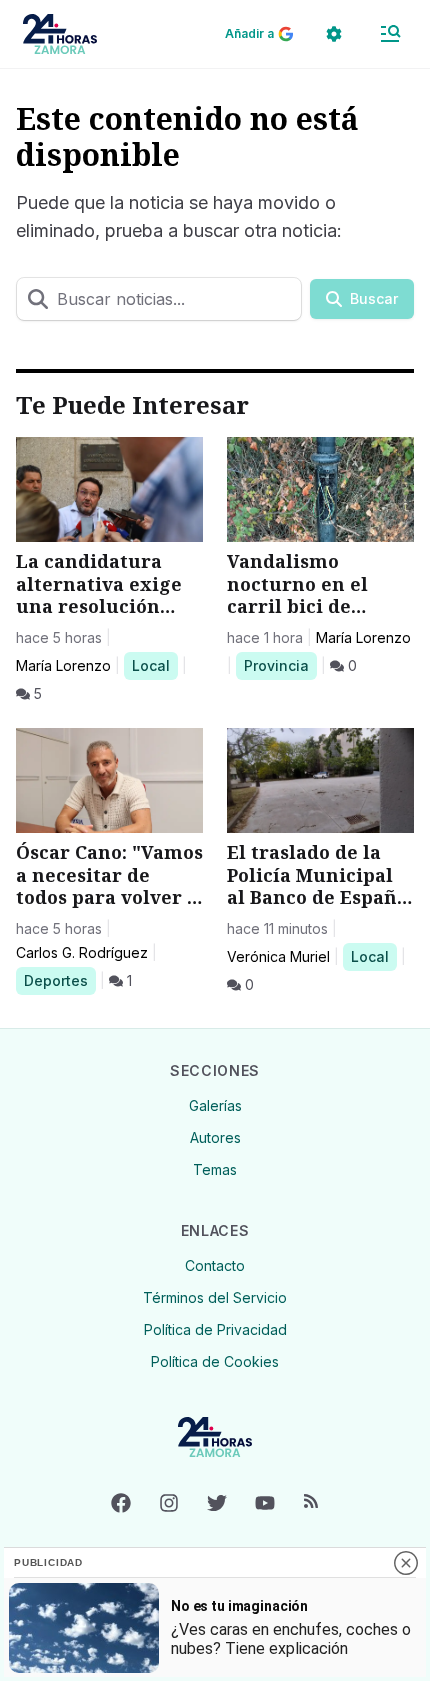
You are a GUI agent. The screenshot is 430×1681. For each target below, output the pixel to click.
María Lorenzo (63, 665)
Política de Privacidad (215, 1329)
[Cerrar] (406, 1563)
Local (154, 665)
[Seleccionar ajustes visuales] (334, 34)
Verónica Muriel (278, 956)
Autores (215, 1137)
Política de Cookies (215, 1361)
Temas (215, 1169)
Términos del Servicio (215, 1297)
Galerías (215, 1105)
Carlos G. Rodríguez (82, 952)
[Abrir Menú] (390, 34)
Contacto (215, 1265)
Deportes (59, 980)
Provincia (279, 665)
